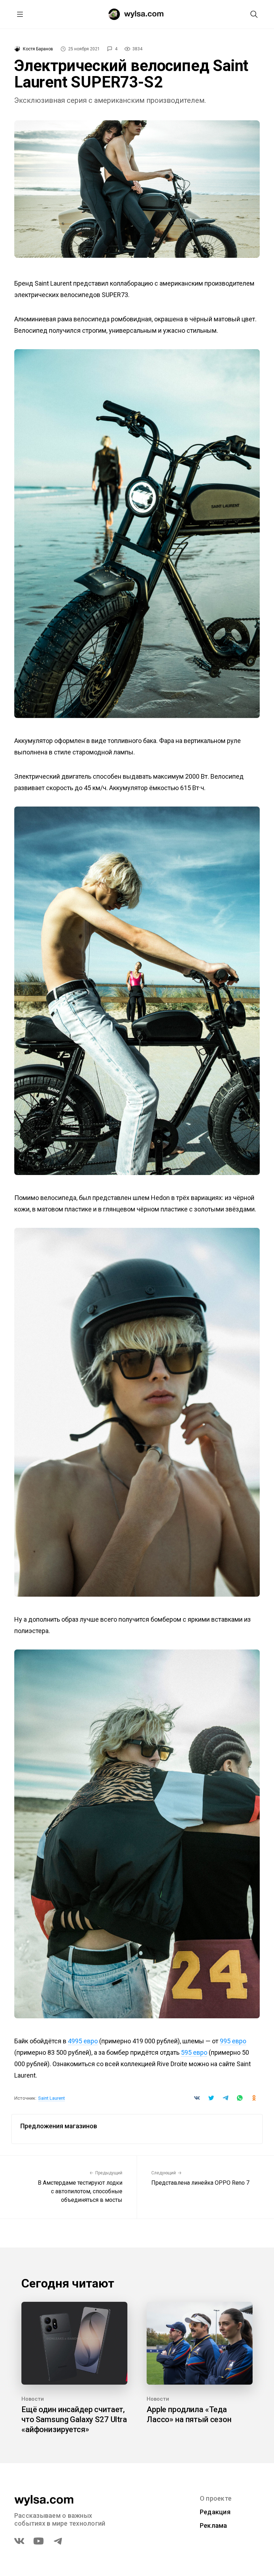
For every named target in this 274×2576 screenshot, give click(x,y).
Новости (33, 2399)
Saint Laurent (52, 2098)
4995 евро (83, 2041)
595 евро (194, 2052)
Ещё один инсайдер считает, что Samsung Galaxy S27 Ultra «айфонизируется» (74, 2419)
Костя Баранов (38, 49)
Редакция (215, 2512)
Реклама (214, 2525)
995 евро (233, 2041)
